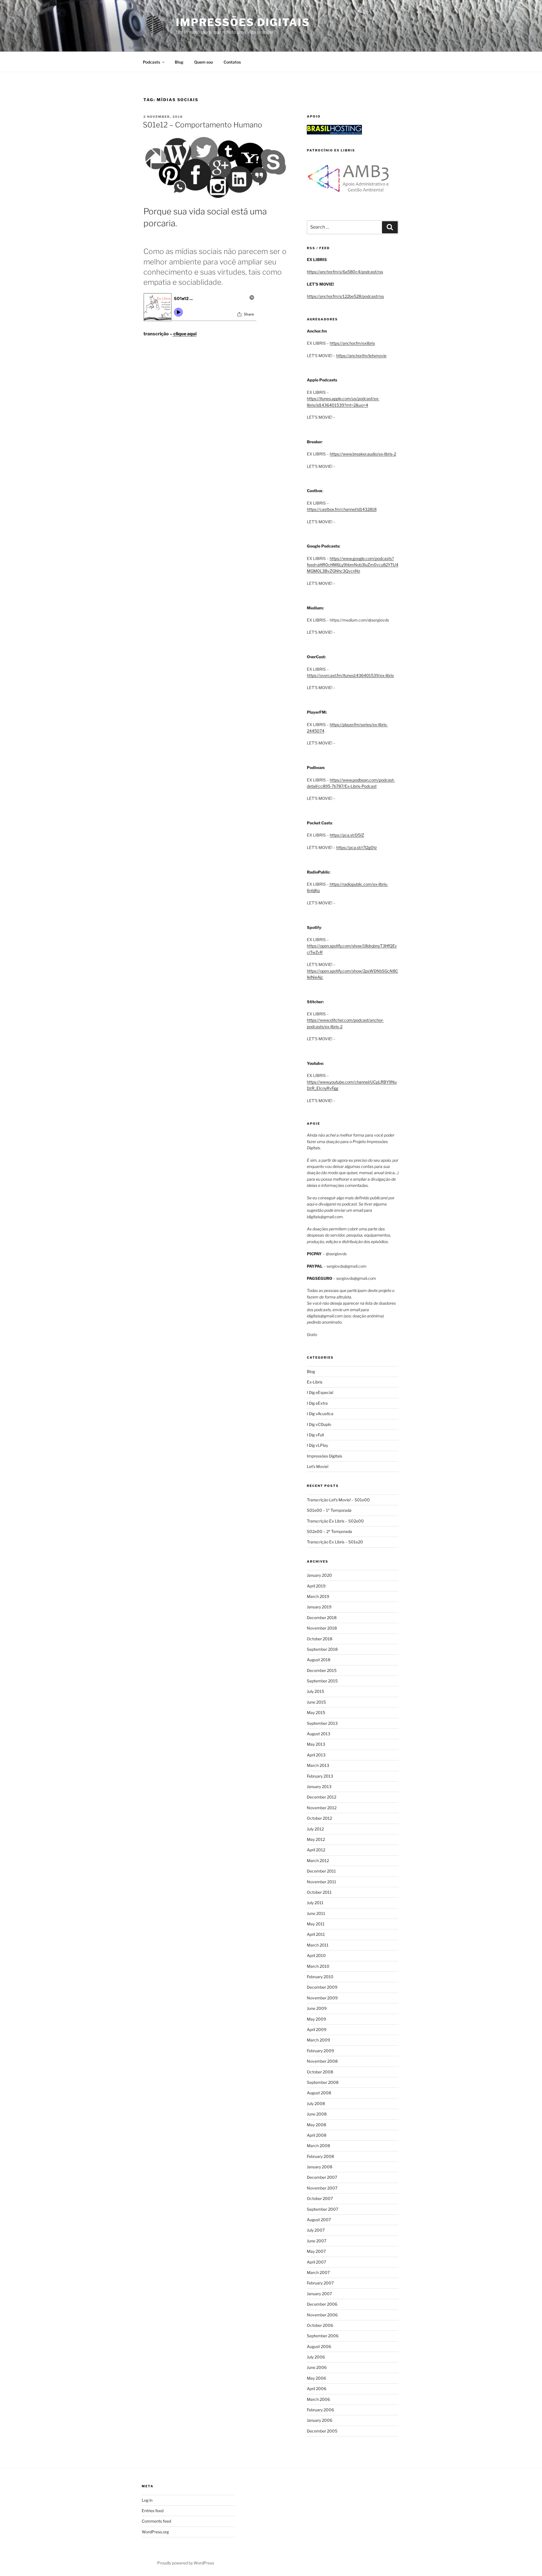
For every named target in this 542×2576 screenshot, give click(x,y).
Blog (179, 62)
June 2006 (317, 2367)
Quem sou (204, 62)
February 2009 (320, 2051)
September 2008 (323, 2082)
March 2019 (318, 1596)
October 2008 (320, 2072)
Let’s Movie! (318, 1466)
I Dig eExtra (317, 1403)
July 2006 (316, 2357)
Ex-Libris (315, 1382)
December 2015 (322, 1670)
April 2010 (316, 1955)
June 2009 (317, 2008)
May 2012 (316, 1839)
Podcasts (151, 62)
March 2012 (318, 1861)
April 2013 (316, 1755)
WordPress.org (155, 2532)
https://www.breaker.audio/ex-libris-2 (363, 454)
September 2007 (323, 2209)
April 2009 (317, 2029)
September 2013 (322, 1723)
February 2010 (320, 1977)
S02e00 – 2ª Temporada (329, 1531)
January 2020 (319, 1575)
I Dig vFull (315, 1435)
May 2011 (316, 1924)
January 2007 (319, 2294)
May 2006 (316, 2378)
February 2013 (320, 1776)
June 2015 (316, 1702)
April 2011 (316, 1934)
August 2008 (319, 2093)
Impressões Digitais (243, 22)
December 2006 (322, 2304)
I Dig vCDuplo (319, 1424)
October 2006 (320, 2325)
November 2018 (322, 1628)
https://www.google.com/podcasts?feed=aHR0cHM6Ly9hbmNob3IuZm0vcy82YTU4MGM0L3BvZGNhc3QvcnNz (353, 565)
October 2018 (320, 1639)
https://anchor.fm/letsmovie (361, 356)
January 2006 (320, 2420)
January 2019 (319, 1607)
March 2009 (318, 2040)
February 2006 (320, 2410)
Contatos (232, 62)
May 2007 (316, 2251)
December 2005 (322, 2431)
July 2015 (315, 1691)
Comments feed (156, 2521)
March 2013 (318, 1765)
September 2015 (322, 1681)
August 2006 (319, 2346)
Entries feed (153, 2511)
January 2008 (320, 2167)
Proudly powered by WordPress (186, 2563)
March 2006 (318, 2399)
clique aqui (184, 334)
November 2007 (322, 2188)
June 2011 (316, 1913)
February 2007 (320, 2283)
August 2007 (319, 2220)
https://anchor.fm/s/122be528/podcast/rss (345, 296)
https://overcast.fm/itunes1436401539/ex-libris (350, 675)
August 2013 (319, 1734)
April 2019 (316, 1586)
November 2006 (322, 2315)
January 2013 (319, 1787)
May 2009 (316, 2019)
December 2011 (321, 1871)
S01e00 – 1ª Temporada (329, 1510)
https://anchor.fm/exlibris (352, 343)
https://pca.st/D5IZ (347, 835)
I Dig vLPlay (317, 1445)
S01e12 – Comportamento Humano (203, 125)
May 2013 (316, 1744)
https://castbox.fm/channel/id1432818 (342, 509)
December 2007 (322, 2177)
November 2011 (322, 1882)
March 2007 (318, 2272)
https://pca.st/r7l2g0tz (357, 847)
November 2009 (322, 1998)
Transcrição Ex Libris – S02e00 (335, 1521)
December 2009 (322, 1987)
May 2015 (316, 1712)
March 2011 (318, 1945)
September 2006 (323, 2336)
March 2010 (318, 1966)
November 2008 (322, 2061)
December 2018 (322, 1618)
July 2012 (315, 1829)
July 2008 (316, 2103)
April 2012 (316, 1850)
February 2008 (320, 2156)
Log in (147, 2500)
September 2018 (322, 1649)
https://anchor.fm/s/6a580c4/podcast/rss (345, 272)
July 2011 (315, 1903)
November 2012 (322, 1808)
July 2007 (316, 2230)
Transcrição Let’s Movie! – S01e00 (338, 1500)
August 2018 (319, 1660)
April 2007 (316, 2262)
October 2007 (320, 2198)
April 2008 (317, 2135)
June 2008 (317, 2114)
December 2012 (322, 1797)
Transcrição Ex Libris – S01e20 (335, 1542)
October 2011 (319, 1892)
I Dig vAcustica (320, 1414)
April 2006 (317, 2389)
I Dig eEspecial (320, 1392)
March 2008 (318, 2146)
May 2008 (316, 2125)
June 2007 (317, 2241)
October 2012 (319, 1818)
